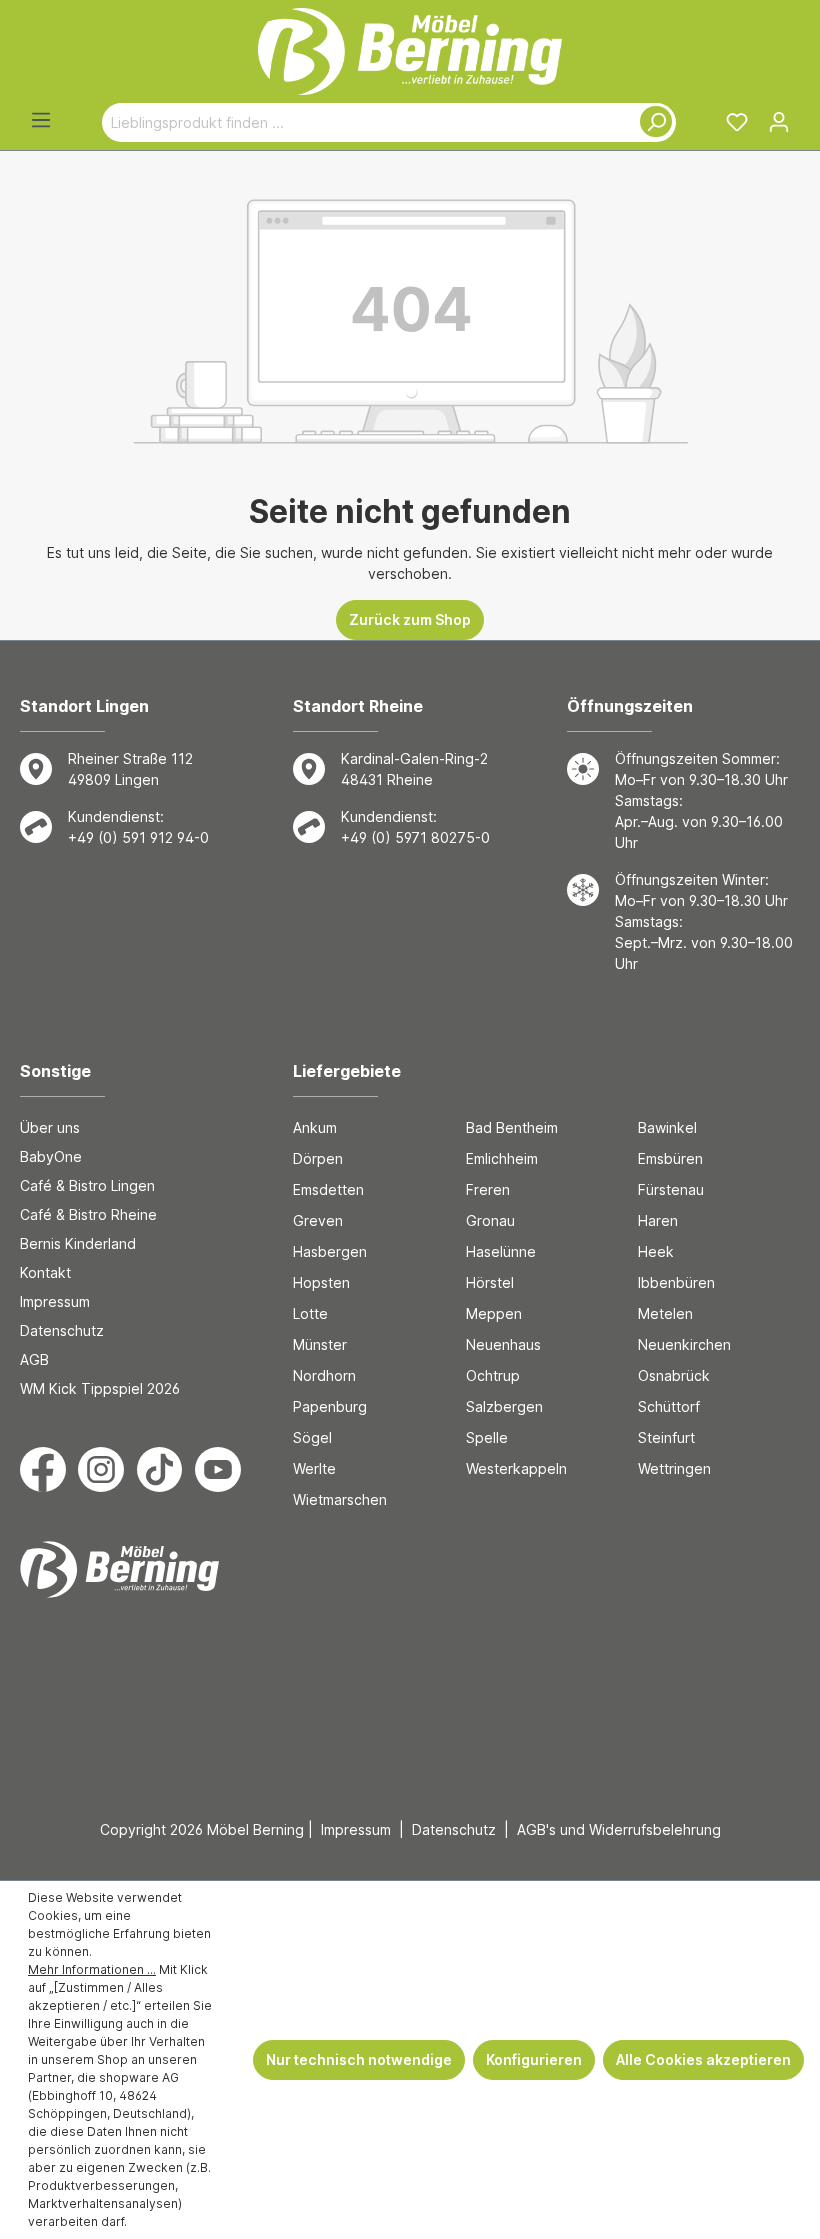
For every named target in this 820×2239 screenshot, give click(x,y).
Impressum (55, 1301)
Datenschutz (62, 1330)
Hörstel (490, 1282)
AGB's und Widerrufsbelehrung (619, 1829)
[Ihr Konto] (779, 122)
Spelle (487, 1437)
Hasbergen (330, 1251)
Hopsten (321, 1282)
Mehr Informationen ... (92, 1969)
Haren (658, 1220)
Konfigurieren (534, 2059)
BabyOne (51, 1156)
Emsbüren (670, 1158)
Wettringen (674, 1468)
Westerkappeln (516, 1468)
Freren (488, 1189)
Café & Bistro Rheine (88, 1214)
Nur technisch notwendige (359, 2059)
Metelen (665, 1313)
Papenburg (330, 1406)
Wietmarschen (340, 1499)
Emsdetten (328, 1189)
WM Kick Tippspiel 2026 (100, 1388)
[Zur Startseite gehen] (410, 51)
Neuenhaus (503, 1344)
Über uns (50, 1127)
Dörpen (318, 1158)
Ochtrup (493, 1375)
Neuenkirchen (684, 1344)
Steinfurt (666, 1437)
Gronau (490, 1220)
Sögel (312, 1437)
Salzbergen (504, 1406)
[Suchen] (652, 122)
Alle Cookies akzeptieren (703, 2059)
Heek (656, 1251)
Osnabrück (674, 1375)
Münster (320, 1344)
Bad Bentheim (512, 1127)
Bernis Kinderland (78, 1243)
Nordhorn (324, 1375)
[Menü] (41, 120)
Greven (318, 1220)
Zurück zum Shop (410, 619)
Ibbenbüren (676, 1282)
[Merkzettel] (737, 122)
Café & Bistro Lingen (87, 1185)
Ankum (315, 1127)
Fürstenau (671, 1189)
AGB (34, 1359)
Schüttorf (669, 1406)
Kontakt (45, 1272)
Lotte (310, 1313)
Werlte (314, 1468)
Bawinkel (667, 1127)
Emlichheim (502, 1158)
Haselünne (501, 1251)
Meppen (494, 1313)
